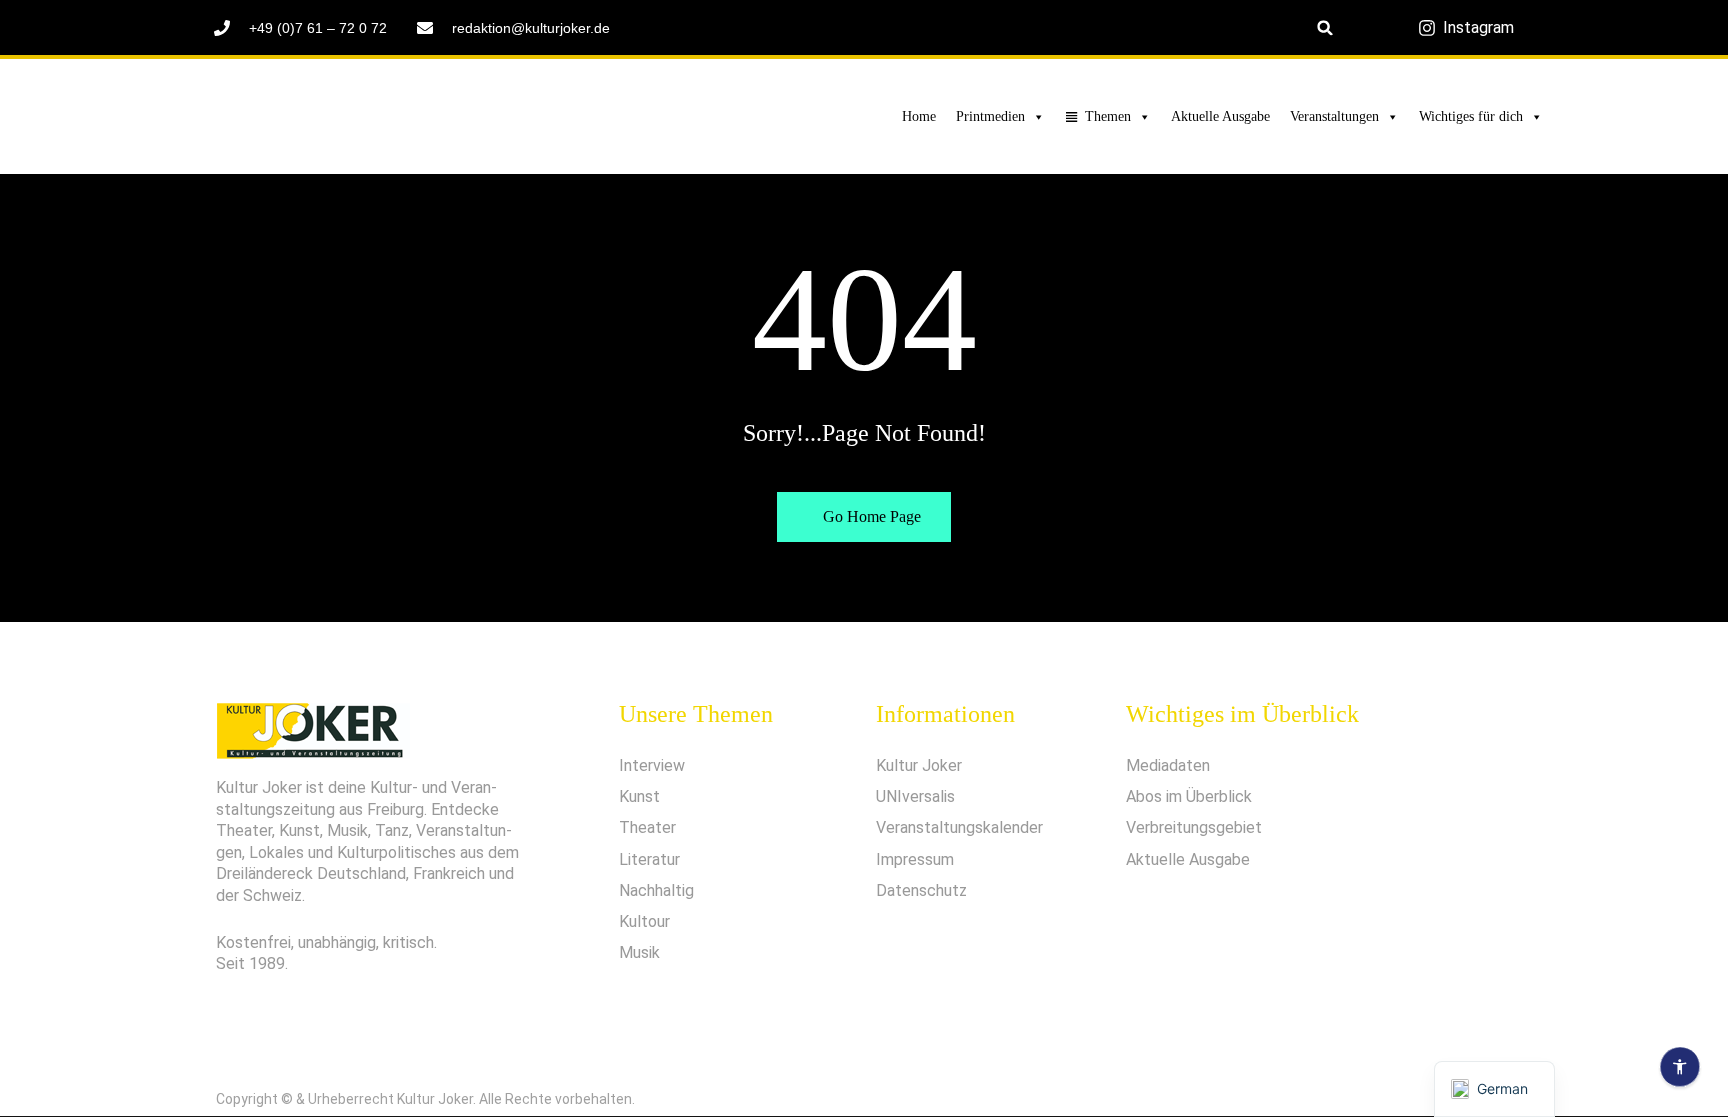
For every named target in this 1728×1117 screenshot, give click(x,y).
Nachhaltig (656, 890)
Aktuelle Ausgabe (1220, 116)
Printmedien (990, 116)
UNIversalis (915, 796)
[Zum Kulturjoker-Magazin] (350, 117)
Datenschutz (921, 890)
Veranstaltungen (1334, 116)
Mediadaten (1168, 765)
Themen (1108, 116)
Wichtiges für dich (1471, 116)
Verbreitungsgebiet (1194, 827)
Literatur (649, 859)
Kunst (639, 796)
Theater (647, 827)
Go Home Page (870, 516)
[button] (1325, 27)
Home (919, 116)
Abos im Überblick (1189, 796)
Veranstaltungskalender (959, 827)
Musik (639, 952)
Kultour (644, 921)
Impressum (915, 859)
